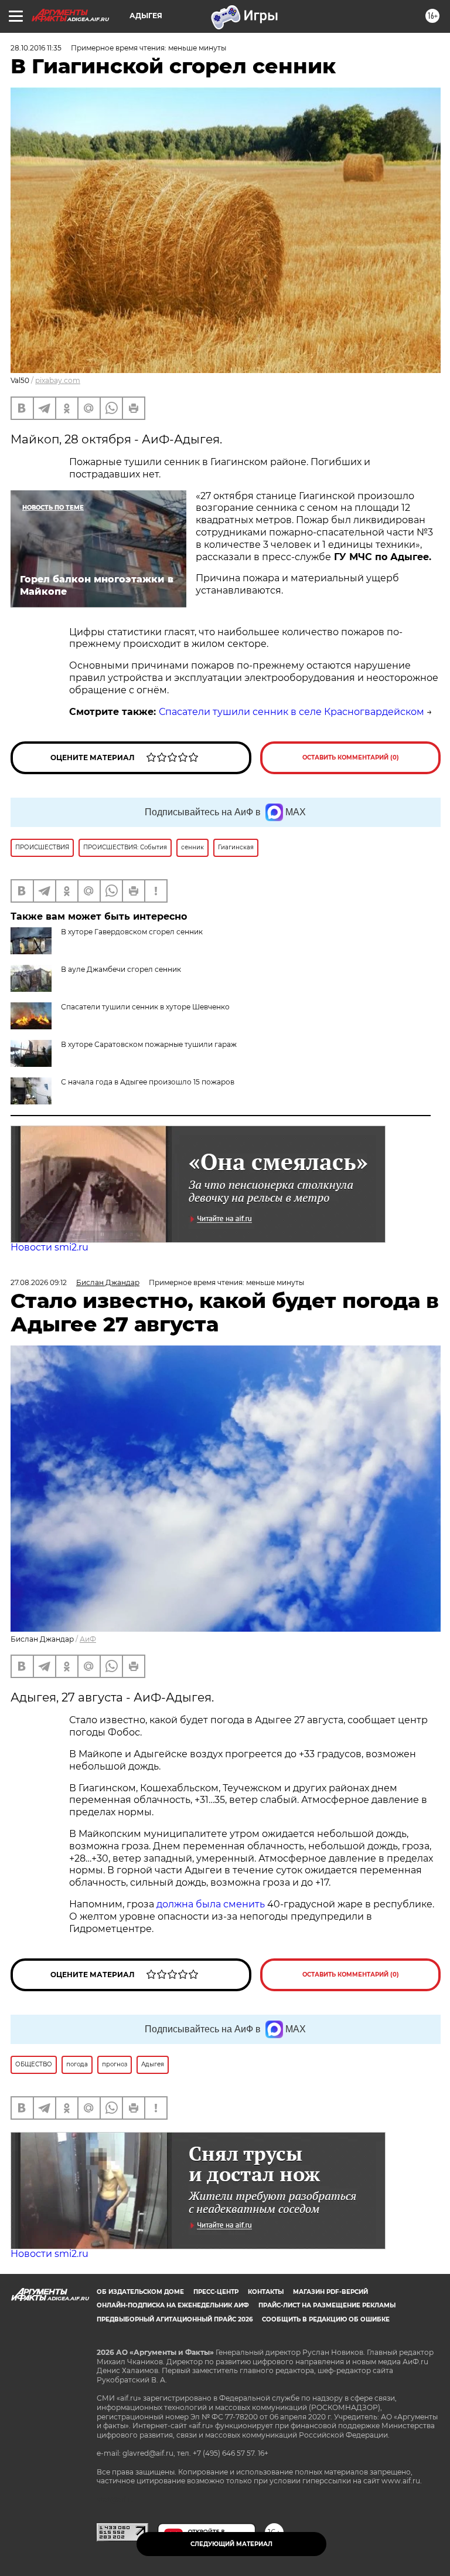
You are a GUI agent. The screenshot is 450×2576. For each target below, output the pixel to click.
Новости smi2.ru (50, 1247)
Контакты (266, 2292)
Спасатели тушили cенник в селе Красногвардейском (292, 712)
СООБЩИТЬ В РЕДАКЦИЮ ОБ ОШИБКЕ (326, 2319)
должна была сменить (211, 1904)
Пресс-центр (216, 2292)
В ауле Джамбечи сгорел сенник (121, 969)
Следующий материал (231, 2544)
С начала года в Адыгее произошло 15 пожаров (148, 1082)
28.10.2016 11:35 (36, 48)
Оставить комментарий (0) (351, 757)
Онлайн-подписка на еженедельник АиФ (173, 2305)
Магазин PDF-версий (330, 2292)
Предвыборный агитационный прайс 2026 (175, 2319)
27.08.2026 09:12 (39, 1282)
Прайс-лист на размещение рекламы (327, 2305)
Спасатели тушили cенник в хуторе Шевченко (145, 1007)
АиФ (88, 1639)
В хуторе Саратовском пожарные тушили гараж (149, 1044)
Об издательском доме (140, 2292)
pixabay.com (58, 380)
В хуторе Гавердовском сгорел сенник (132, 932)
